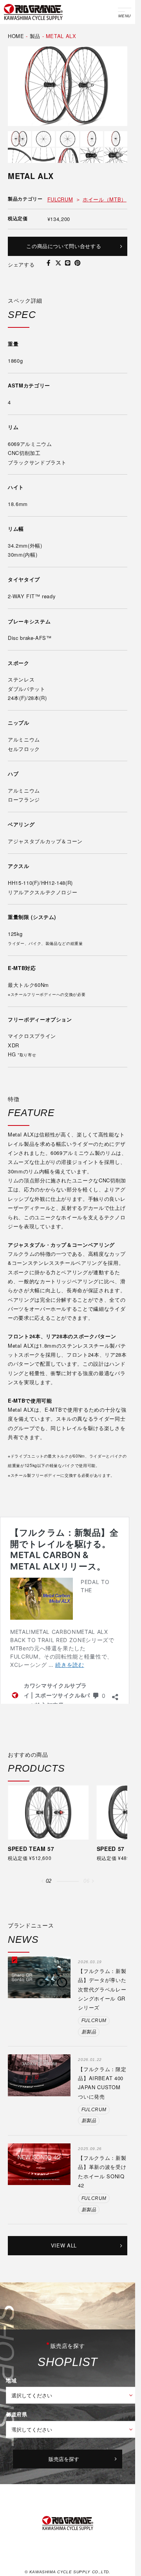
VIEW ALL (64, 2262)
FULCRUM (60, 199)
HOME (16, 36)
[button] (42, 1898)
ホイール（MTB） (105, 199)
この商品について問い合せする (64, 246)
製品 (35, 36)
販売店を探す (64, 2475)
